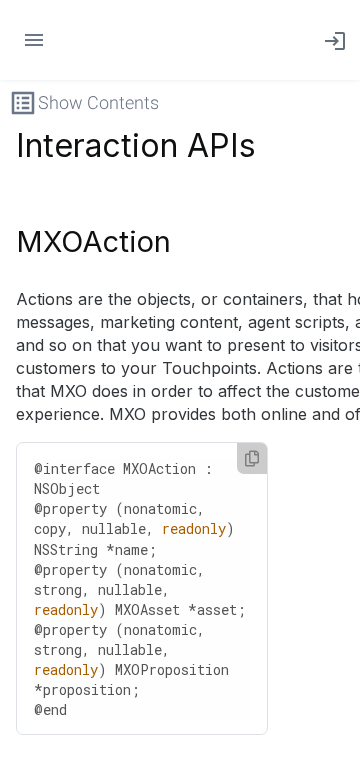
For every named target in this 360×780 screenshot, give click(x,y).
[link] (331, 40)
